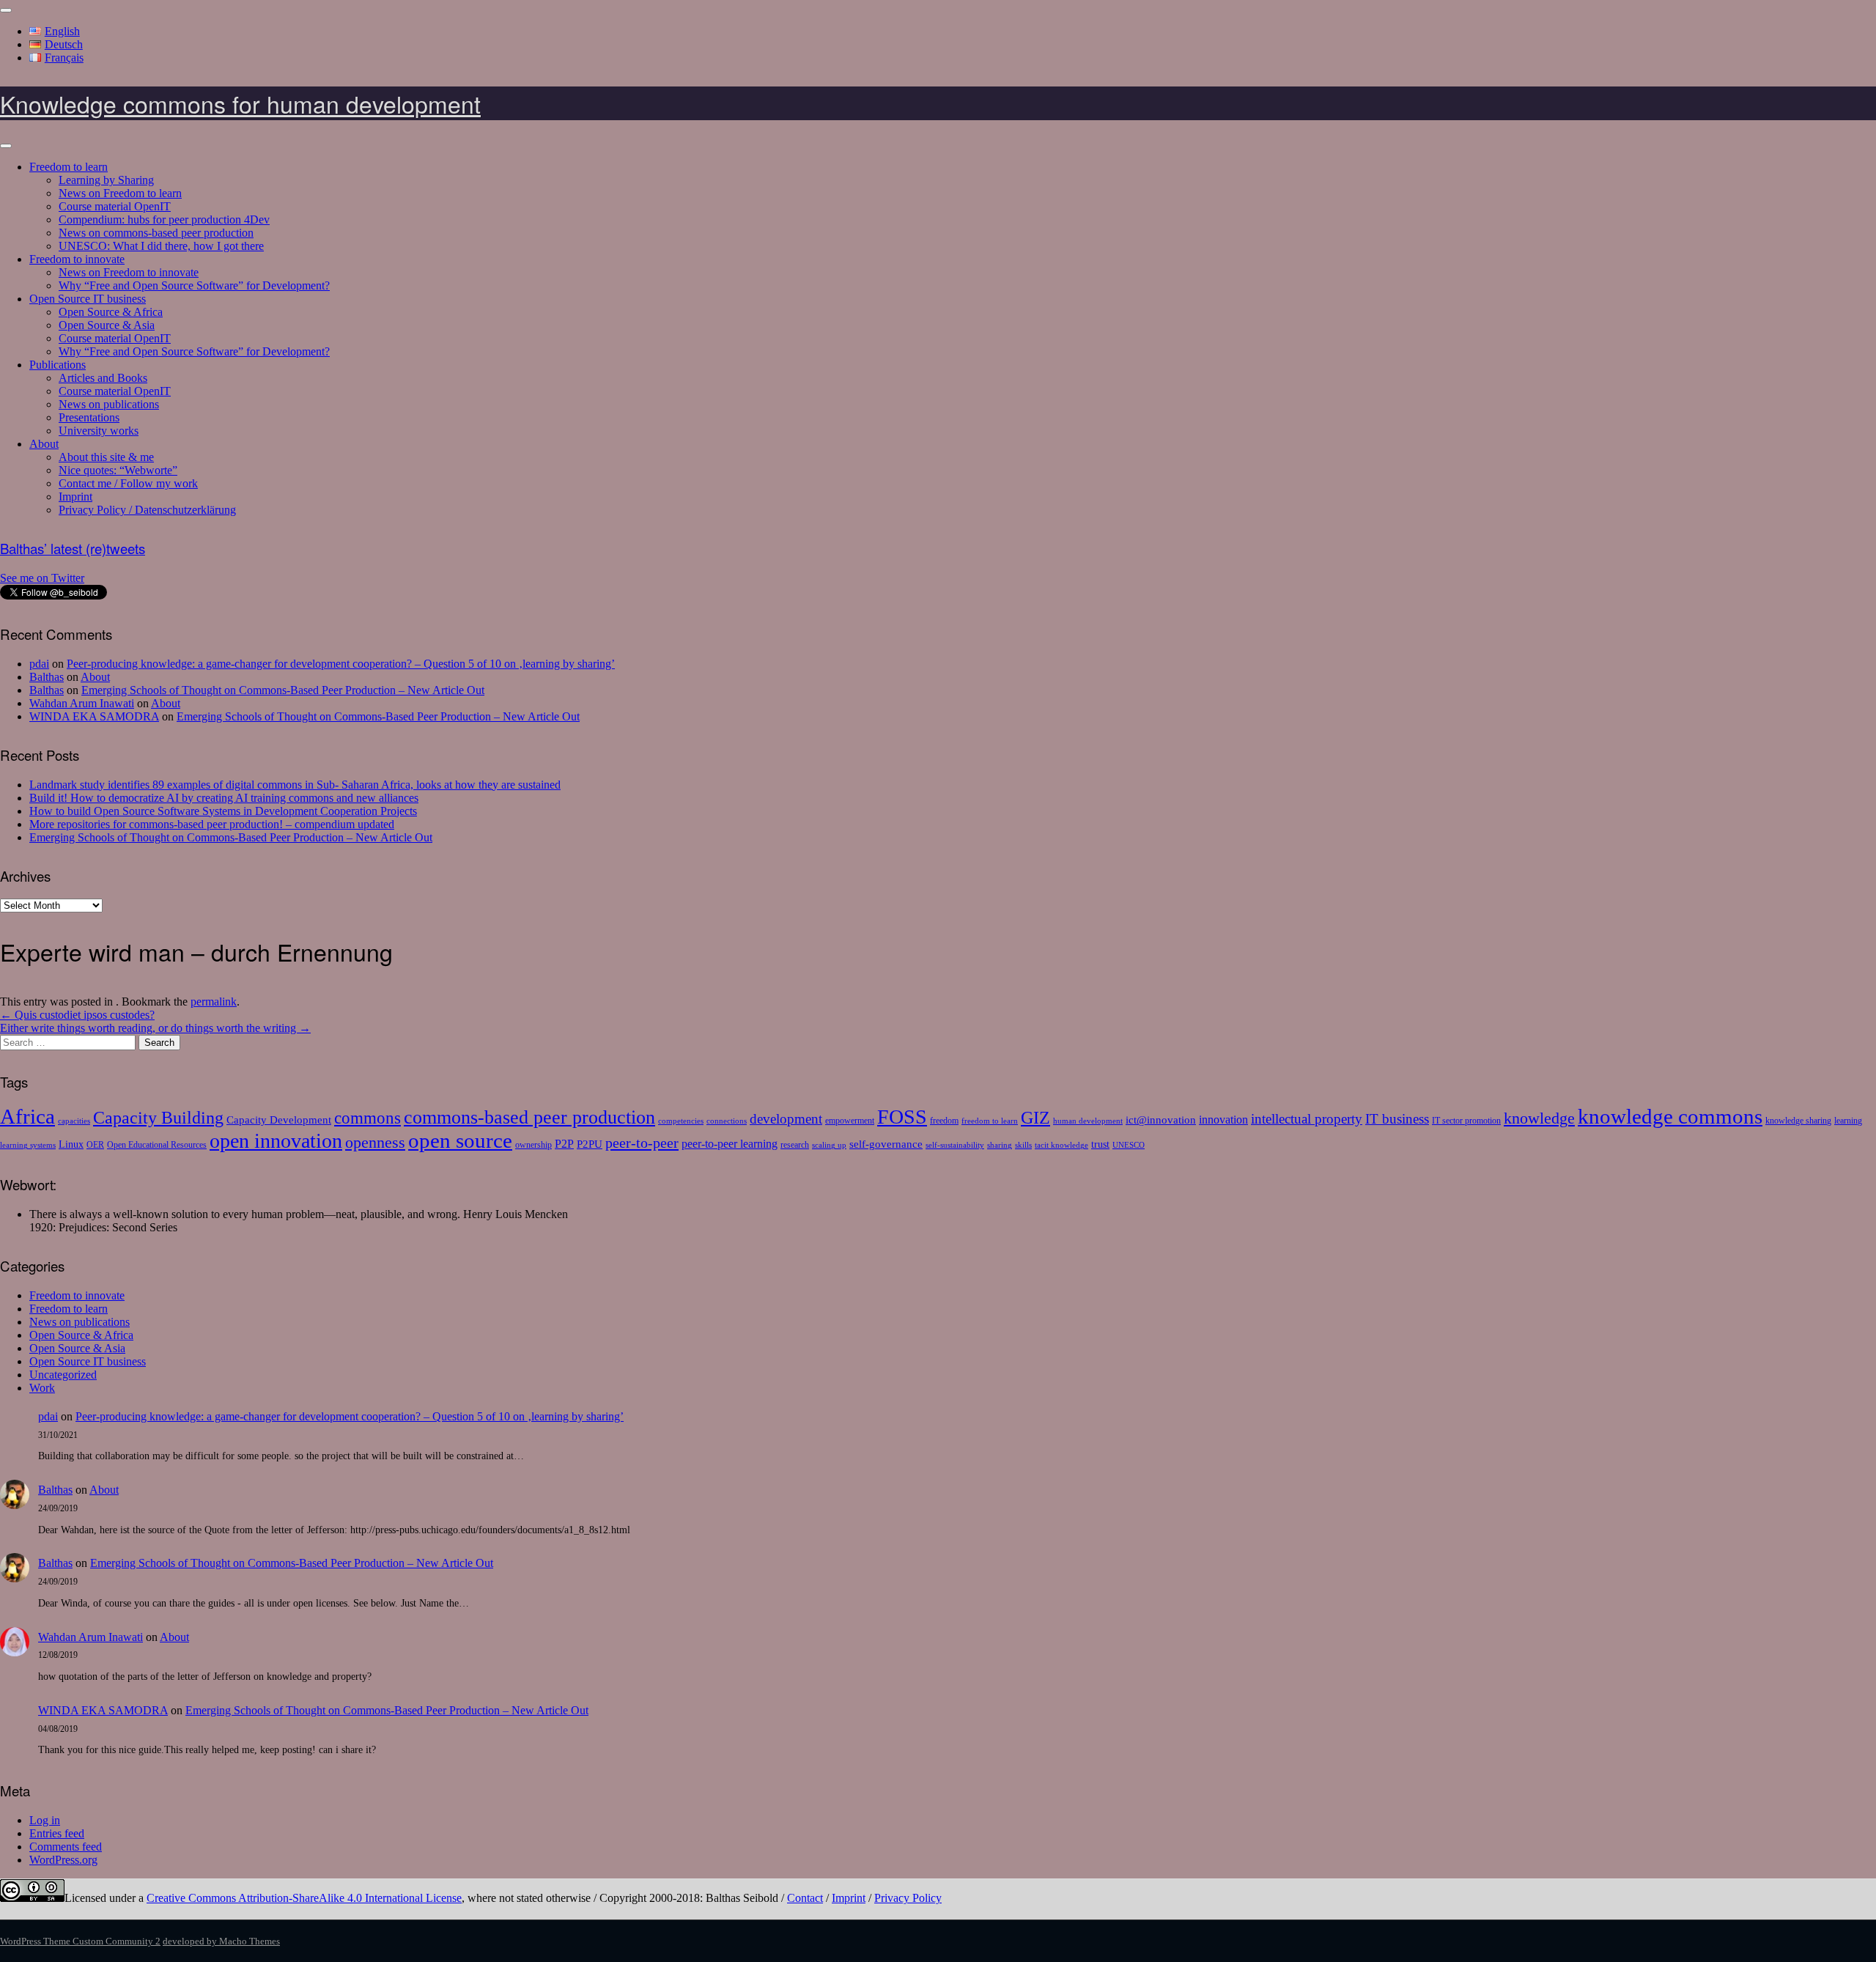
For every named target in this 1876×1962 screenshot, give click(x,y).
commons (368, 1118)
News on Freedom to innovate (129, 272)
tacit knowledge (1061, 1145)
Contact (805, 1898)
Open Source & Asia (107, 325)
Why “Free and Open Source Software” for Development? (194, 285)
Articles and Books (103, 378)
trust (1100, 1144)
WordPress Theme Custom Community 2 (80, 1941)
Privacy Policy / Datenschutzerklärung (147, 510)
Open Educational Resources (157, 1145)
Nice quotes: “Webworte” (118, 470)
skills (1023, 1145)
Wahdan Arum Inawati (82, 703)
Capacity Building (158, 1117)
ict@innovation (1161, 1120)
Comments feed (66, 1847)
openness (375, 1142)
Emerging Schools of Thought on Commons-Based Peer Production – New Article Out (283, 690)
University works (99, 431)
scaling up (829, 1145)
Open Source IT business (88, 299)
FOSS (902, 1117)
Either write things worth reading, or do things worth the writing (155, 1028)
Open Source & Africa (111, 312)
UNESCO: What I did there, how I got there (161, 246)
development (786, 1119)
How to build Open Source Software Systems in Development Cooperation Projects (223, 811)
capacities (74, 1121)
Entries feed (57, 1833)
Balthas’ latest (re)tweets (73, 548)
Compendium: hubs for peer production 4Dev (164, 220)
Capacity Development (279, 1120)
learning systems (28, 1145)
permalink (214, 1002)
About (44, 444)
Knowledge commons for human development (240, 103)
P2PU (590, 1144)
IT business (1397, 1119)
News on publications (109, 404)
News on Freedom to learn (120, 193)
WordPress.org (63, 1860)
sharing (1000, 1145)
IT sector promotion (1466, 1121)
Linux (71, 1144)
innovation (1223, 1120)
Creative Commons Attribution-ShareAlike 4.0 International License (304, 1898)
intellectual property (1307, 1119)
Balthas (47, 677)
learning (1848, 1121)
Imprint (75, 497)
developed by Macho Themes (221, 1941)
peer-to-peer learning (730, 1144)
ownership (533, 1145)
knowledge (1539, 1118)
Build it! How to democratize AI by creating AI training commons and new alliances (224, 798)
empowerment (850, 1121)
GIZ (1035, 1117)
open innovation (276, 1141)
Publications (58, 365)
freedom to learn (990, 1121)
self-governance (886, 1144)
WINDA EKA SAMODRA (94, 716)
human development (1088, 1121)
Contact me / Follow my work (128, 483)
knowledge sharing (1798, 1121)
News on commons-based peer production (156, 233)
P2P (564, 1144)
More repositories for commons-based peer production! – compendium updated (212, 824)
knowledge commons (1670, 1116)
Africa (27, 1116)
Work (42, 1388)
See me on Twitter (42, 578)
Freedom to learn (69, 167)
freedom (944, 1121)
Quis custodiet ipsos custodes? (77, 1015)
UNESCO (1129, 1145)
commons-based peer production (529, 1117)
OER (95, 1145)
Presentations (89, 417)
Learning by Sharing (106, 180)
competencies (681, 1121)
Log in (45, 1820)
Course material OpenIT (115, 206)
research (795, 1145)
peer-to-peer (642, 1143)
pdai (39, 664)
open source (460, 1140)
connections (727, 1121)
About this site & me (106, 457)
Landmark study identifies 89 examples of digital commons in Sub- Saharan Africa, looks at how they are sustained (295, 785)
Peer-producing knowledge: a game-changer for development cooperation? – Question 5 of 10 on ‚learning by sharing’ (341, 664)
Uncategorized (63, 1375)
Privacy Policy (908, 1898)
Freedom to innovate (77, 259)
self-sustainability (955, 1145)
